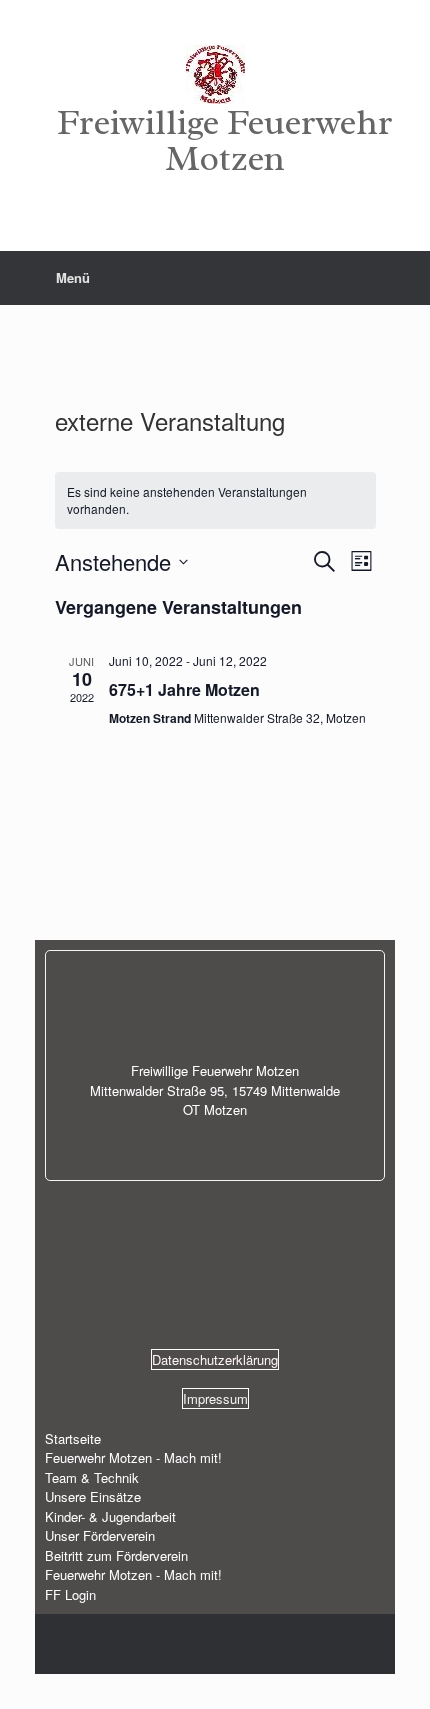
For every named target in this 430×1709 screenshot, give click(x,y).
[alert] (215, 500)
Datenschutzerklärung (215, 1359)
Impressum (215, 1398)
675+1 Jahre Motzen (184, 689)
